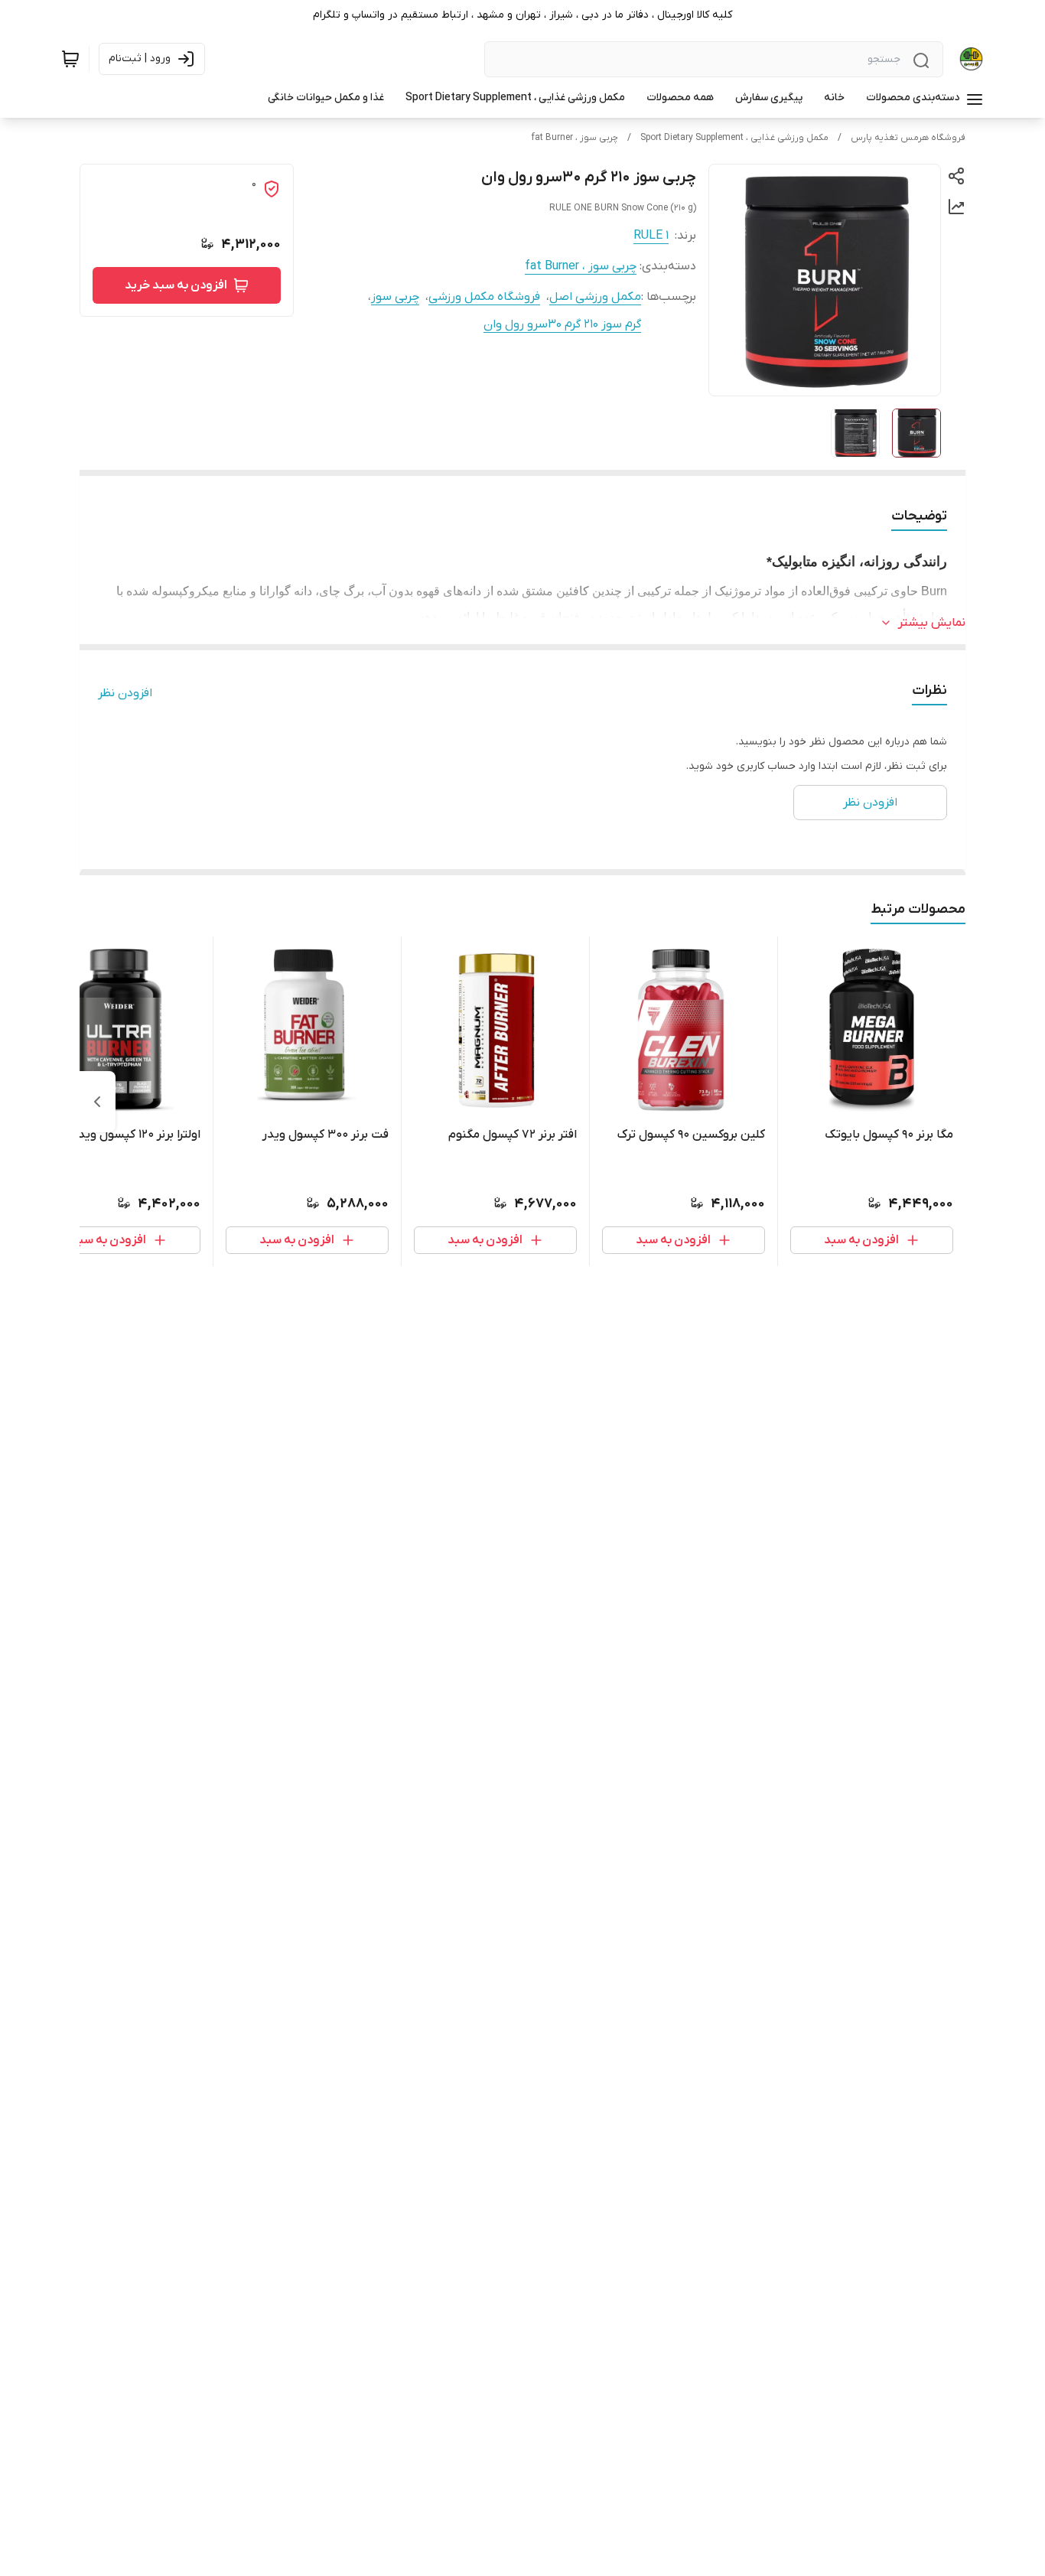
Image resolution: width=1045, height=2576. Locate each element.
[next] (97, 1102)
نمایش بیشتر (932, 623)
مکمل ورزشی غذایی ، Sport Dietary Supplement (734, 138)
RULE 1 (651, 236)
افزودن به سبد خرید (176, 285)
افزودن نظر (125, 693)
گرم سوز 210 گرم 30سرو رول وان (562, 324)
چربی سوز (395, 297)
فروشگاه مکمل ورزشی (484, 297)
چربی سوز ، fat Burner (575, 138)
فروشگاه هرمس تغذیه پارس (908, 138)
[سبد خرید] (70, 59)
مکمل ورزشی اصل (595, 297)
